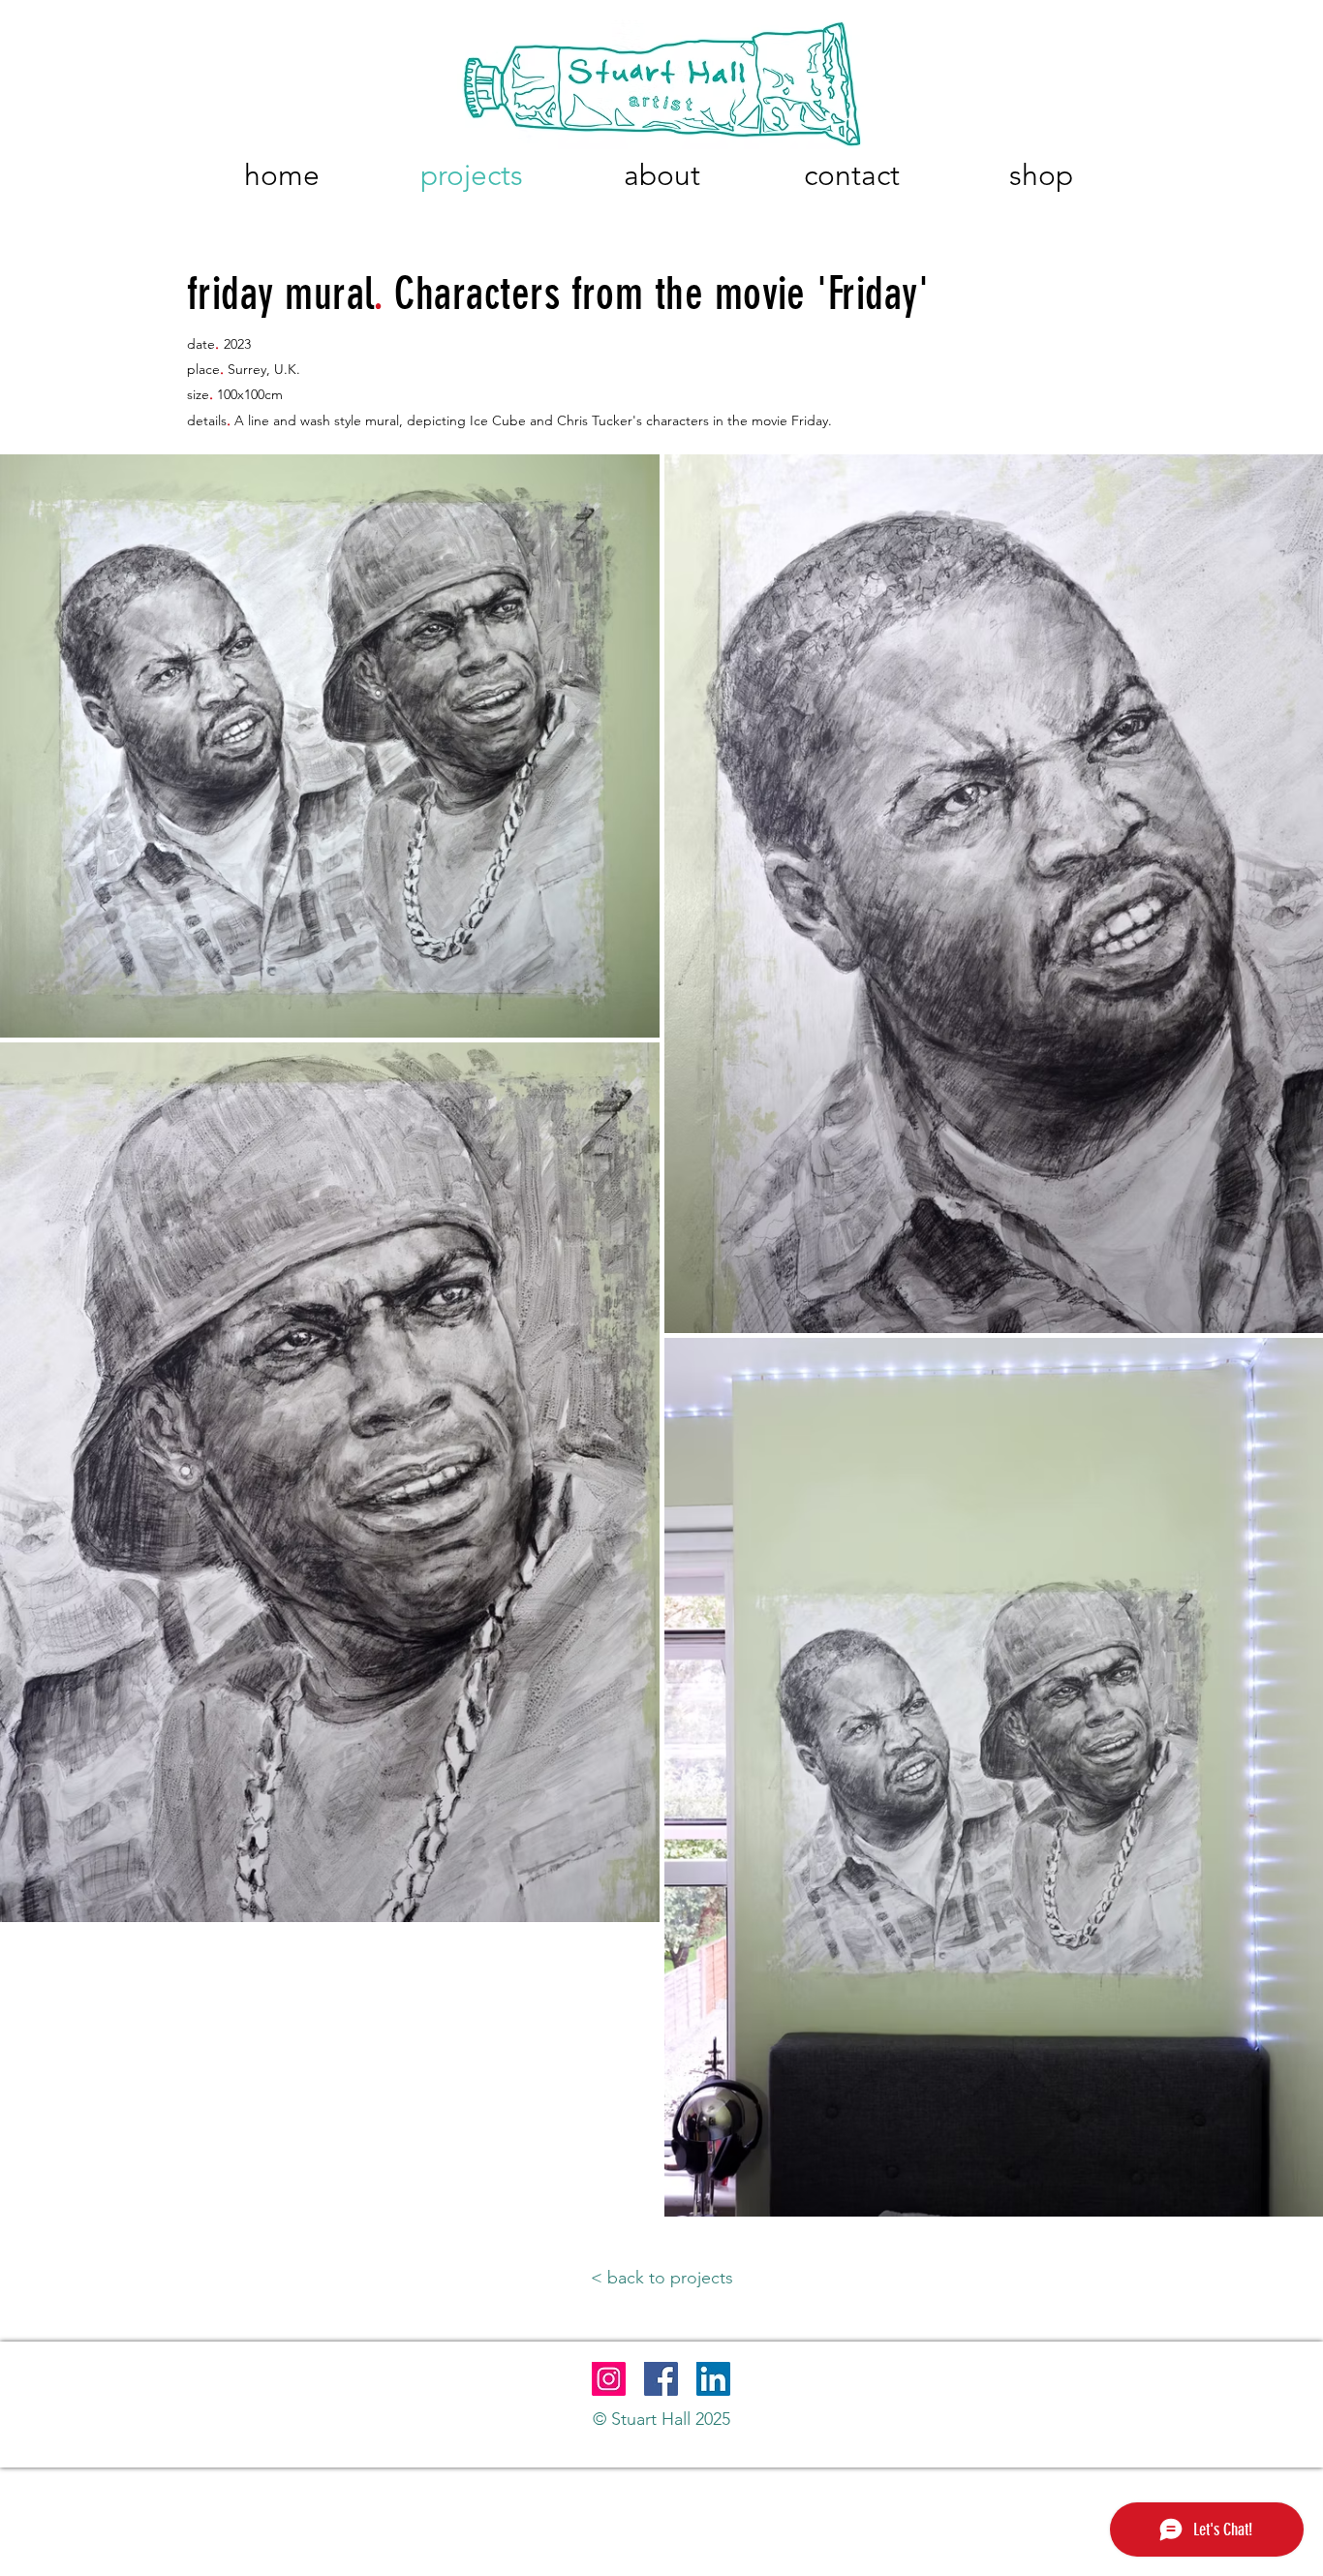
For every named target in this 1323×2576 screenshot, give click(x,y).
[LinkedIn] (713, 2379)
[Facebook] (661, 2379)
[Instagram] (609, 2379)
